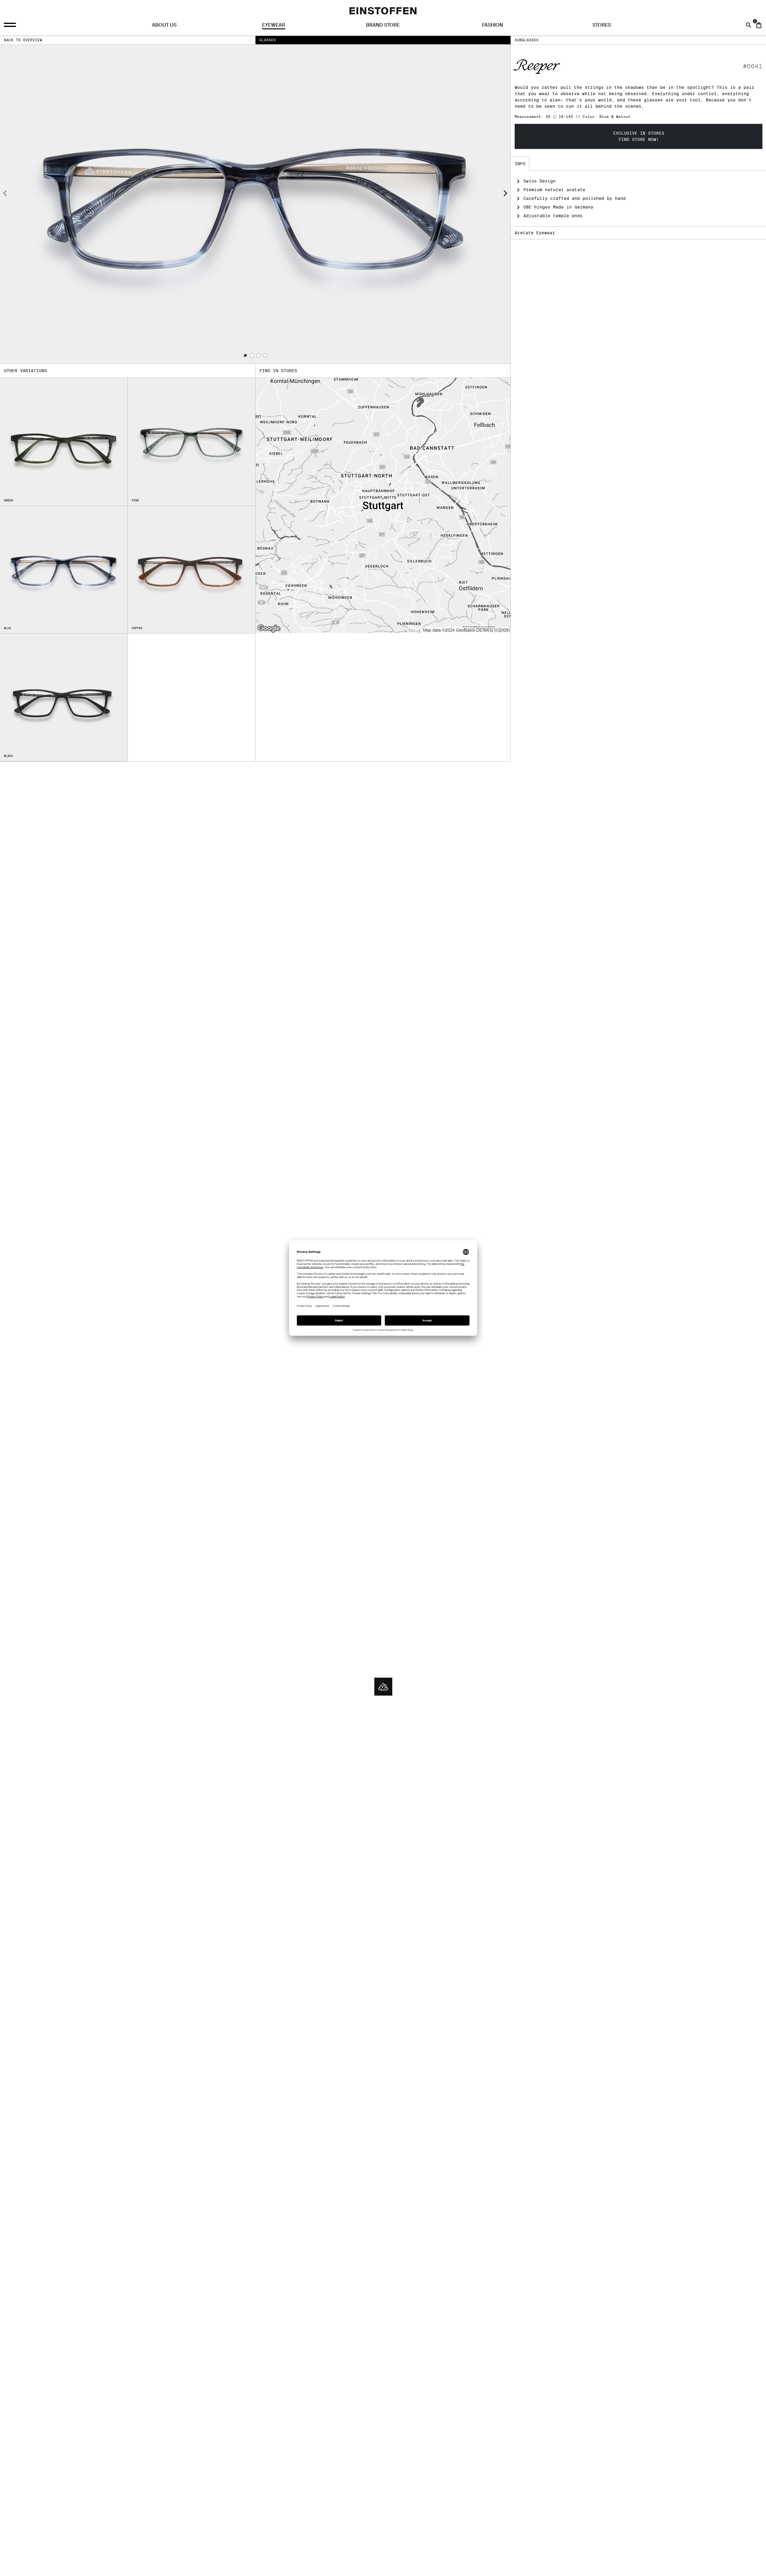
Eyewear (274, 25)
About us (164, 25)
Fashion (493, 25)
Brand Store (383, 25)
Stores (602, 25)
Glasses (268, 40)
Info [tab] (520, 164)
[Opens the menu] (11, 25)
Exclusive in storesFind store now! (639, 136)
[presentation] (5, 194)
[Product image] (255, 204)
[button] (245, 355)
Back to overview (23, 40)
